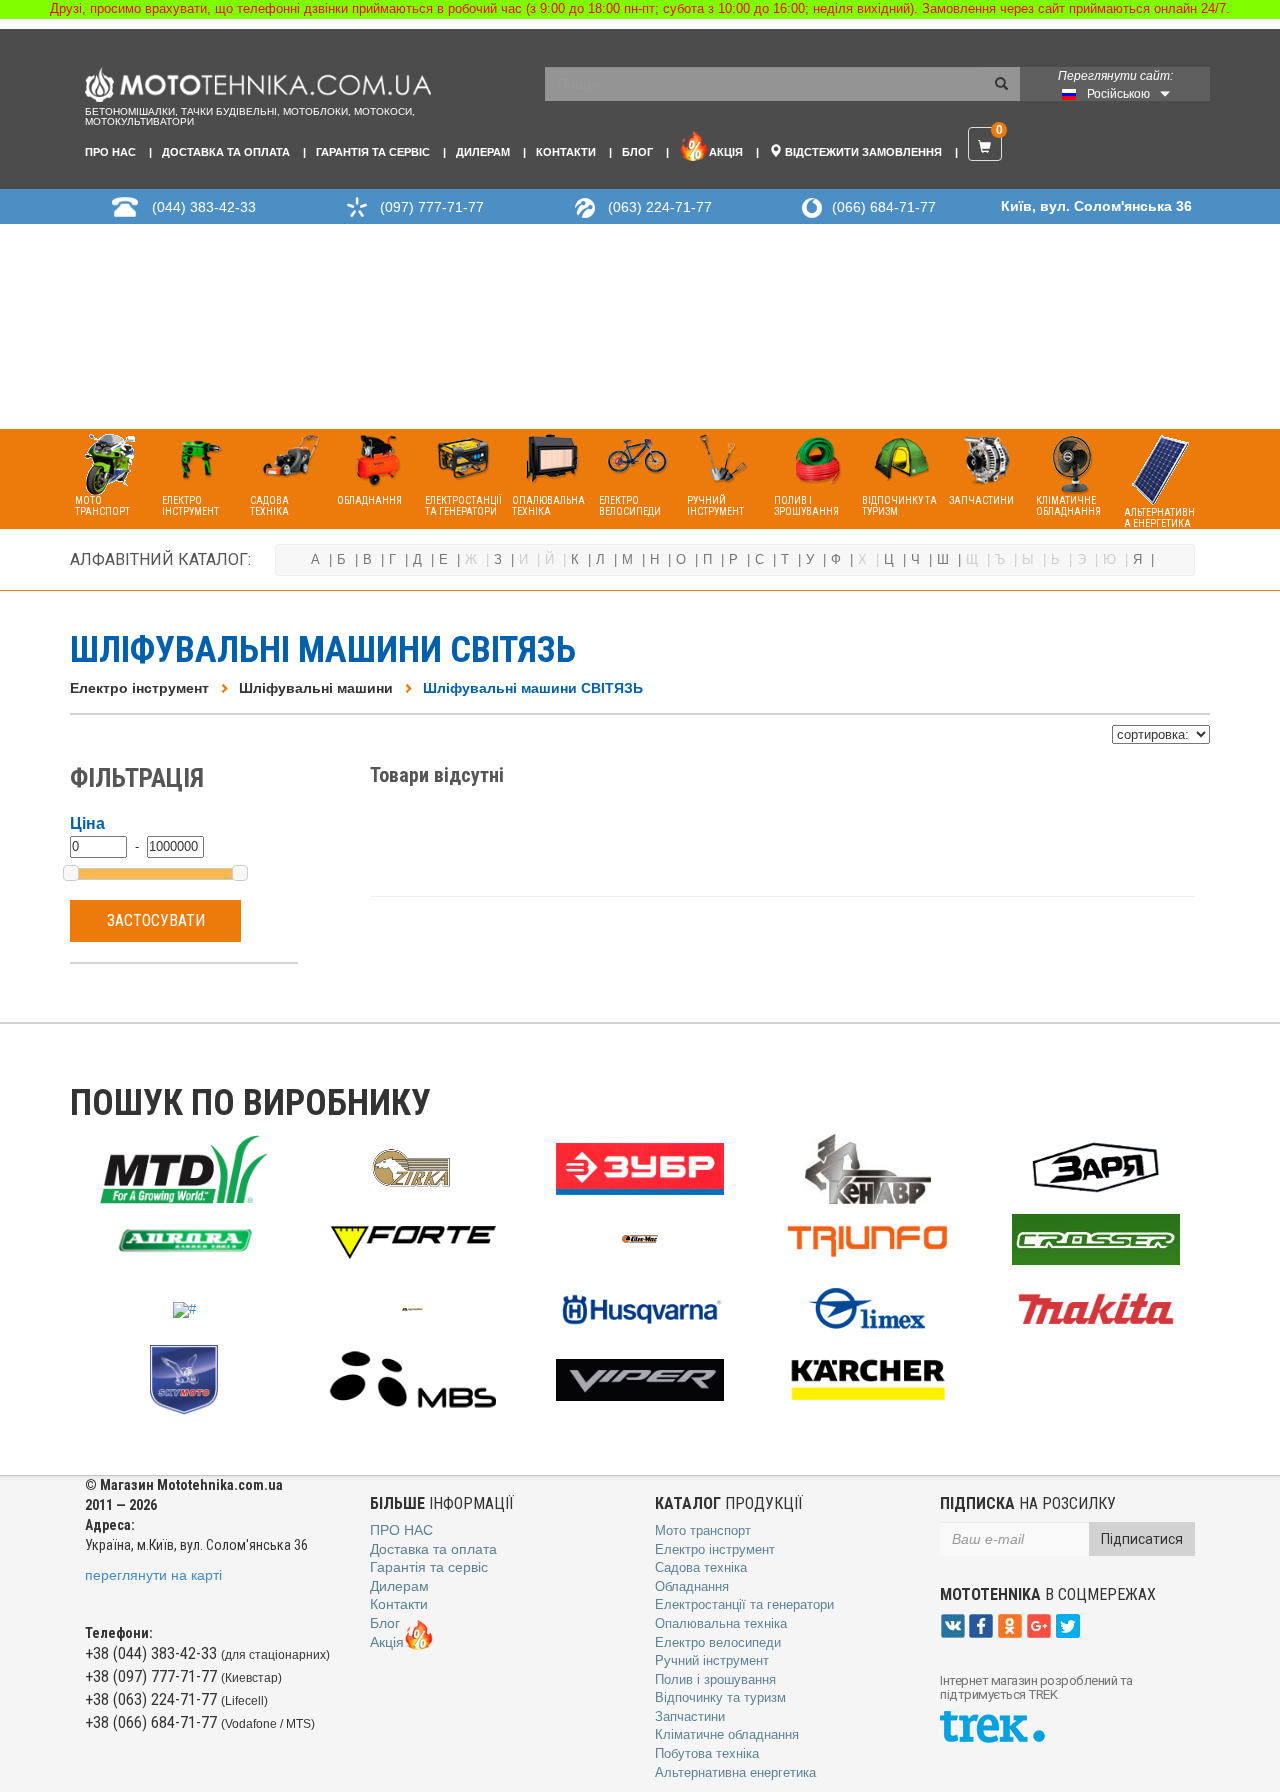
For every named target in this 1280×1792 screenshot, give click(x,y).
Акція (726, 152)
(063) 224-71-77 (660, 207)
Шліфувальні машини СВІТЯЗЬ (533, 688)
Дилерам (483, 152)
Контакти (566, 152)
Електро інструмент (139, 688)
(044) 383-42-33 (204, 207)
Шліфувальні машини (316, 688)
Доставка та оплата (226, 152)
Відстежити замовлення (862, 152)
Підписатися (1142, 1539)
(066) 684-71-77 (884, 207)
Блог (637, 152)
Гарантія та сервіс (373, 152)
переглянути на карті (153, 1575)
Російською (1118, 94)
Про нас (110, 152)
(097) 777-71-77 (432, 207)
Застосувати (156, 920)
